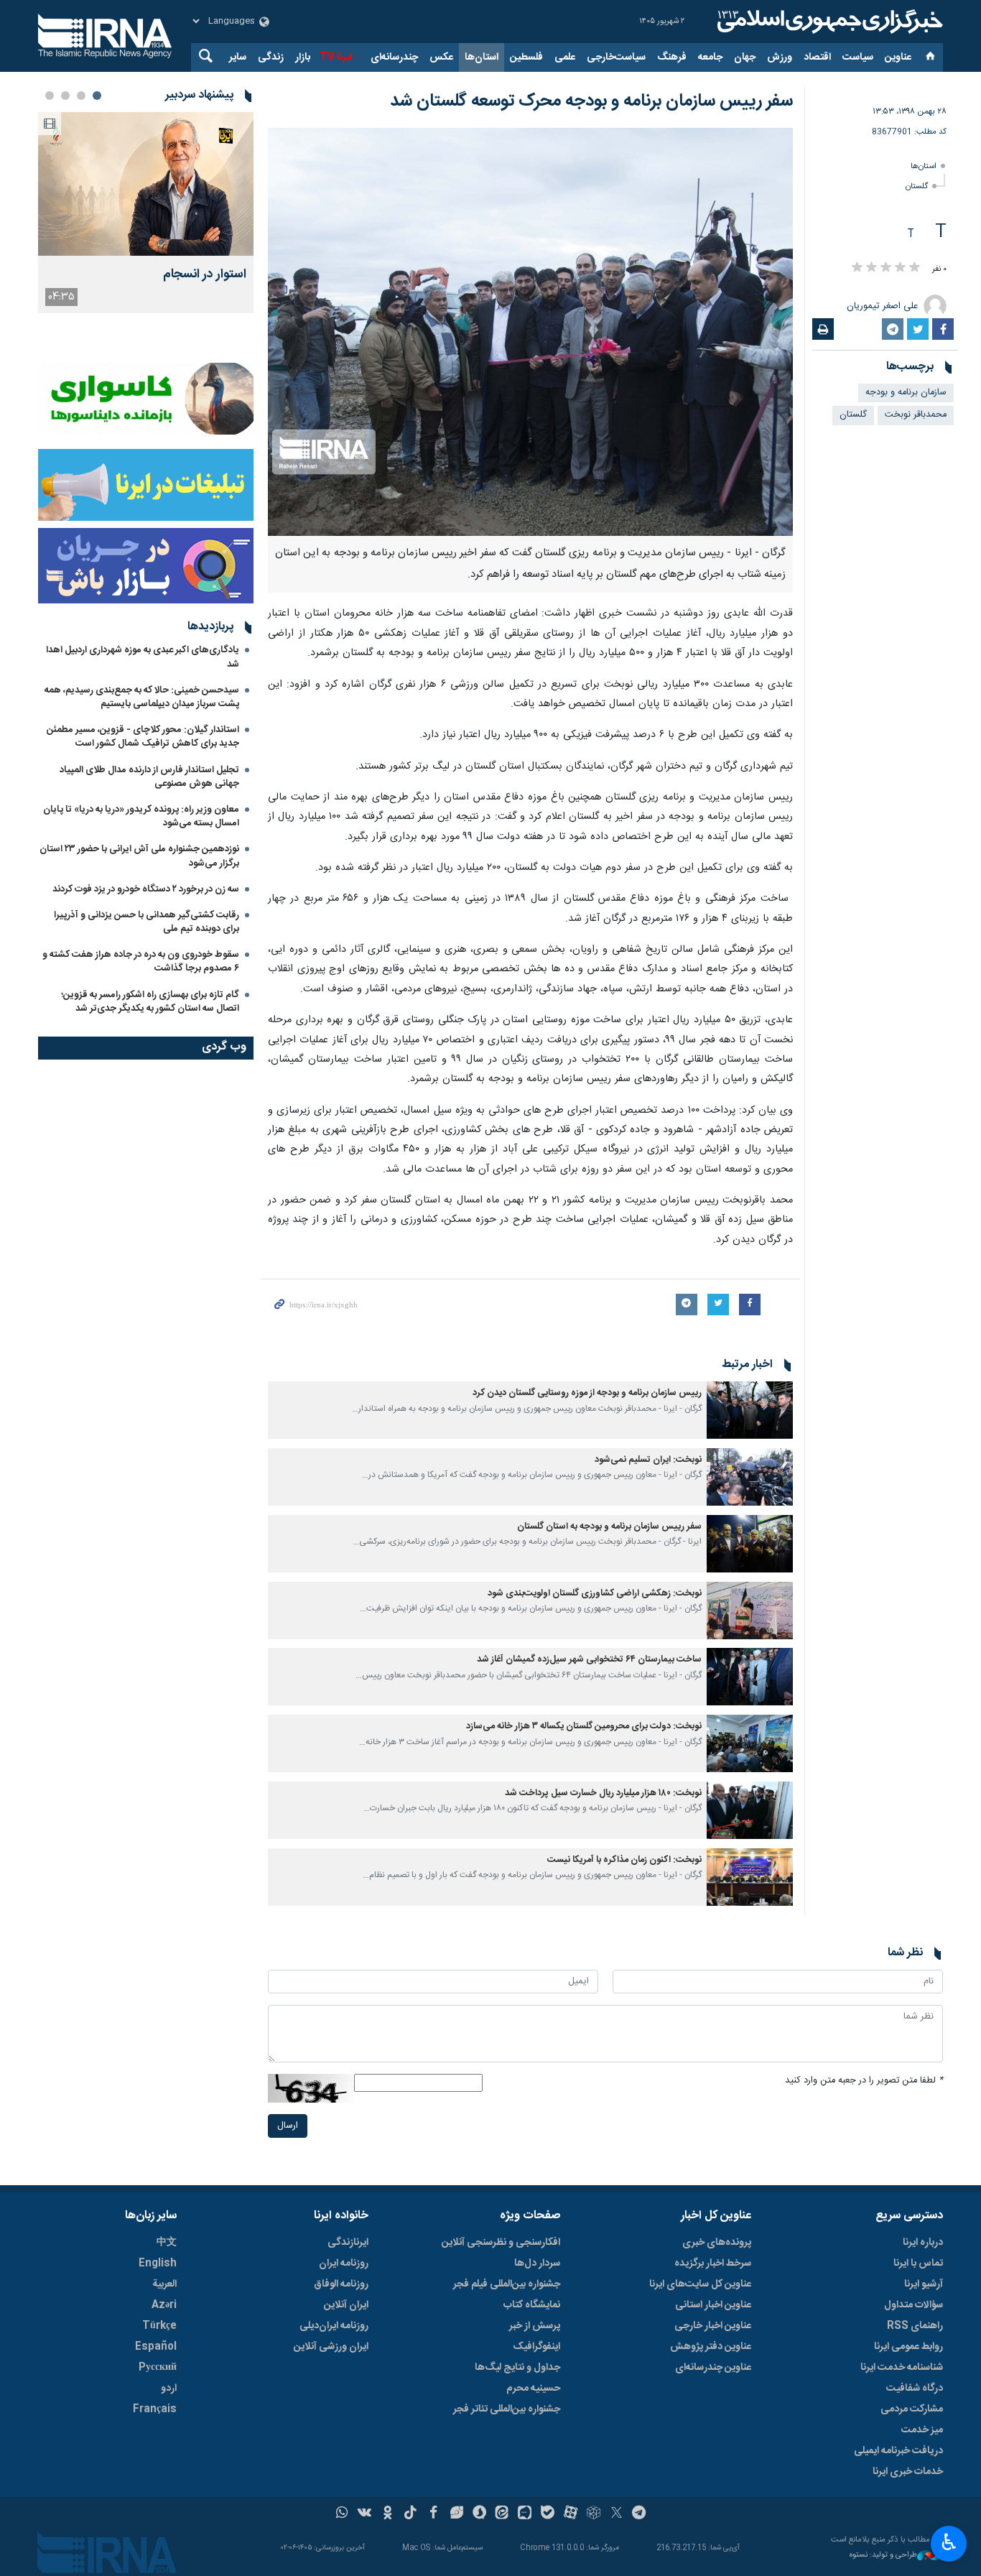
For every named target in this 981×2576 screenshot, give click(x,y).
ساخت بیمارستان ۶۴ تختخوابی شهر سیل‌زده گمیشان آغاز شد (589, 1660)
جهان (745, 57)
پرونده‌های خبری (717, 2243)
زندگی (271, 57)
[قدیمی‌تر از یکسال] (750, 1410)
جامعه (710, 57)
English (158, 2264)
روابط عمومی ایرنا (908, 2347)
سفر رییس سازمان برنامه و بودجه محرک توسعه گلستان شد (591, 101)
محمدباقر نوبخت (916, 415)
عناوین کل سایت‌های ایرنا (700, 2284)
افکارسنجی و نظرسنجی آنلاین (501, 2243)
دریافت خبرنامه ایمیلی (898, 2451)
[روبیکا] (594, 2514)
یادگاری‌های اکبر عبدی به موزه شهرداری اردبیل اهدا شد (143, 657)
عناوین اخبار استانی (713, 2305)
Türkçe (159, 2326)
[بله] (548, 2514)
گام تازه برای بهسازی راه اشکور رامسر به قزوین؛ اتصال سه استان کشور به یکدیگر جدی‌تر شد (150, 1002)
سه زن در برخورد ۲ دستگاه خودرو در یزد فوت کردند (146, 889)
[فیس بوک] (433, 2514)
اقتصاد (817, 57)
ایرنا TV (336, 57)
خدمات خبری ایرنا (908, 2472)
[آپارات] (571, 2514)
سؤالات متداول (913, 2305)
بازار (303, 57)
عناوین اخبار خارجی (713, 2326)
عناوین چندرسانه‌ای (713, 2368)
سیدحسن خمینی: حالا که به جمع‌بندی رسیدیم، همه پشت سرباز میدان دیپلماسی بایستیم (142, 697)
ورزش (780, 57)
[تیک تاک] (410, 2514)
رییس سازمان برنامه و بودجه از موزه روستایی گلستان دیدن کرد (587, 1393)
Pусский (158, 2368)
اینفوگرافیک (536, 2347)
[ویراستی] (456, 2514)
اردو (169, 2389)
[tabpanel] (146, 213)
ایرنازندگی (348, 2243)
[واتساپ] (342, 2514)
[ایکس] (617, 2514)
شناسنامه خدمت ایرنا (902, 2368)
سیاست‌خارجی (616, 57)
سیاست (858, 57)
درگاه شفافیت (915, 2389)
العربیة (164, 2284)
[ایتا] (502, 2514)
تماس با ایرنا (918, 2264)
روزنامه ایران (344, 2264)
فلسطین (526, 57)
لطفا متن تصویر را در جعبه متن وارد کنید (864, 2081)
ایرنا (828, 22)
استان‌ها (482, 57)
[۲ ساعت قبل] (146, 184)
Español (156, 2347)
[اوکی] (387, 2514)
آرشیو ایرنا (924, 2284)
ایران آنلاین (346, 2305)
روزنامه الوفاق (341, 2284)
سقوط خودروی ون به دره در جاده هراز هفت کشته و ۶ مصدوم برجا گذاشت (141, 962)
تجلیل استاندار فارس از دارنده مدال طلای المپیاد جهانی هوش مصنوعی (149, 777)
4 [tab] (50, 96)
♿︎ (949, 2542)
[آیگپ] (525, 2514)
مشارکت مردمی (912, 2409)
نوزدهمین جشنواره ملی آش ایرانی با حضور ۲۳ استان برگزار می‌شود (139, 856)
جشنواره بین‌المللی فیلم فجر (507, 2284)
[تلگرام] (640, 2514)
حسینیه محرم (533, 2389)
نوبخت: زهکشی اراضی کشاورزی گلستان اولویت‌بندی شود (595, 1594)
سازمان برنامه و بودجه (906, 393)
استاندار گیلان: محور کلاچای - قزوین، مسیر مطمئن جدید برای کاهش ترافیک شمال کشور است (143, 737)
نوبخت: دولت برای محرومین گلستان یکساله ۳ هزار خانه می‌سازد (584, 1727)
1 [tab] (97, 96)
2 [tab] (81, 96)
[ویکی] (364, 2514)
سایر (238, 57)
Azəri (164, 2305)
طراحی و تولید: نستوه (883, 2556)
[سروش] (479, 2514)
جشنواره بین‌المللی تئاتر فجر (507, 2409)
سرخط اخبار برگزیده (713, 2264)
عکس (441, 57)
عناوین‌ (898, 57)
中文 (167, 2243)
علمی (565, 57)
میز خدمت (922, 2430)
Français (155, 2409)
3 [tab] (65, 96)
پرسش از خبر (535, 2326)
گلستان (917, 186)
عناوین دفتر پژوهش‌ (711, 2347)
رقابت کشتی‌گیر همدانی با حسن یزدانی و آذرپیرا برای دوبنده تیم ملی (147, 922)
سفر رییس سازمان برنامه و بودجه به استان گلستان (609, 1527)
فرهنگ (672, 57)
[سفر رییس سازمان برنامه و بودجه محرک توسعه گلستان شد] (530, 332)
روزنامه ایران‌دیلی (334, 2326)
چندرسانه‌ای (394, 57)
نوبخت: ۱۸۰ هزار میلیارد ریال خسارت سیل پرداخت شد (603, 1793)
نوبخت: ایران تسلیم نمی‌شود (648, 1460)
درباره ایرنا (923, 2243)
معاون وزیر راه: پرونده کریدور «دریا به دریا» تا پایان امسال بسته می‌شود (141, 816)
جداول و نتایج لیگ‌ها (517, 2368)
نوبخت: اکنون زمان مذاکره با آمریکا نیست (624, 1860)
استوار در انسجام (205, 275)
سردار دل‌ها (537, 2264)
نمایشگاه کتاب (532, 2305)
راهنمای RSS (915, 2326)
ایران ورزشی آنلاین (331, 2347)
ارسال (288, 2126)
